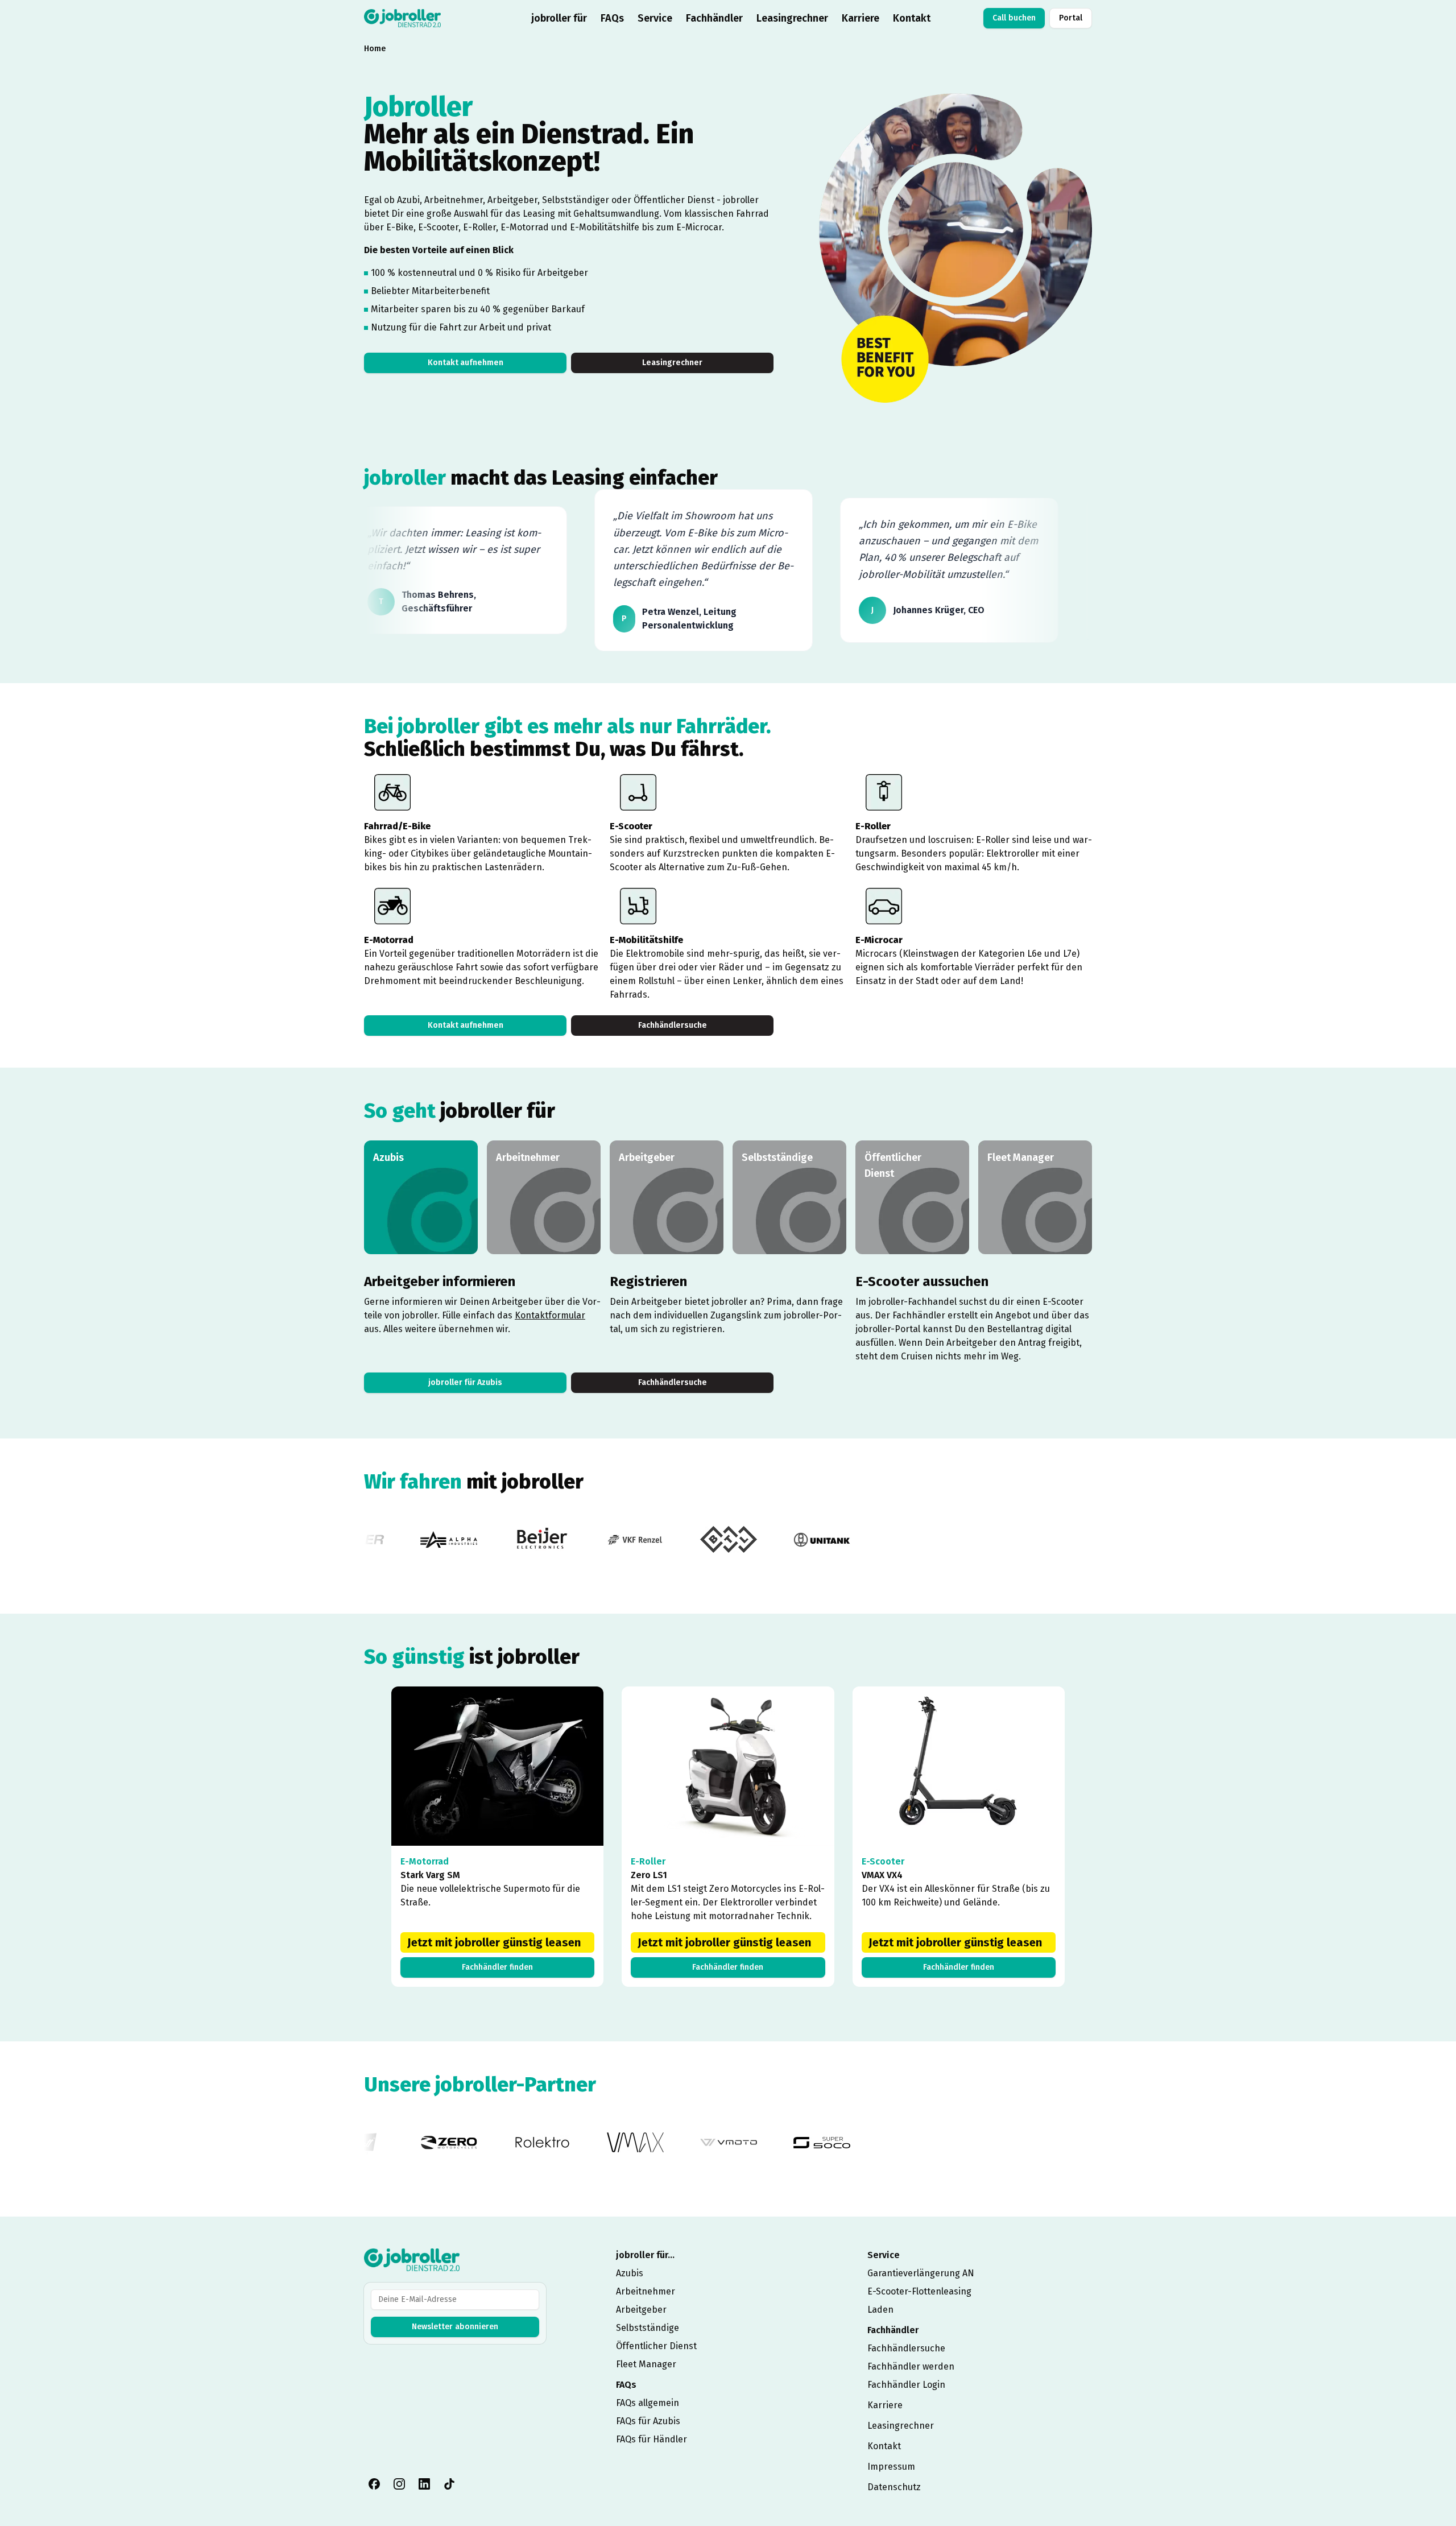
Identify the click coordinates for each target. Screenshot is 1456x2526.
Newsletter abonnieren (455, 2327)
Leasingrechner (792, 18)
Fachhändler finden (497, 1967)
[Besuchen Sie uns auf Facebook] (374, 2484)
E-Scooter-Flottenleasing (919, 2291)
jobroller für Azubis (465, 1382)
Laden (880, 2310)
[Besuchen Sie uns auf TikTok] (449, 2484)
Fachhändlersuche (673, 1025)
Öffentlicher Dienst (656, 2346)
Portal (1071, 18)
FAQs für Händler (652, 2439)
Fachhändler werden (911, 2366)
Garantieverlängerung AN (921, 2273)
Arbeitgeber (641, 2310)
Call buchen (1014, 18)
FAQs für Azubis (648, 2421)
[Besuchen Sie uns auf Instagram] (399, 2484)
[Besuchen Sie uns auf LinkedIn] (424, 2484)
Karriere (861, 18)
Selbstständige (648, 2328)
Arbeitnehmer (646, 2291)
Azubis (630, 2273)
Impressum (891, 2467)
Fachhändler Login (906, 2385)
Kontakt (912, 18)
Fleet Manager (646, 2364)
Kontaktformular (550, 1315)
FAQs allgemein (648, 2403)
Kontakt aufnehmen (466, 363)
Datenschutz (894, 2487)
